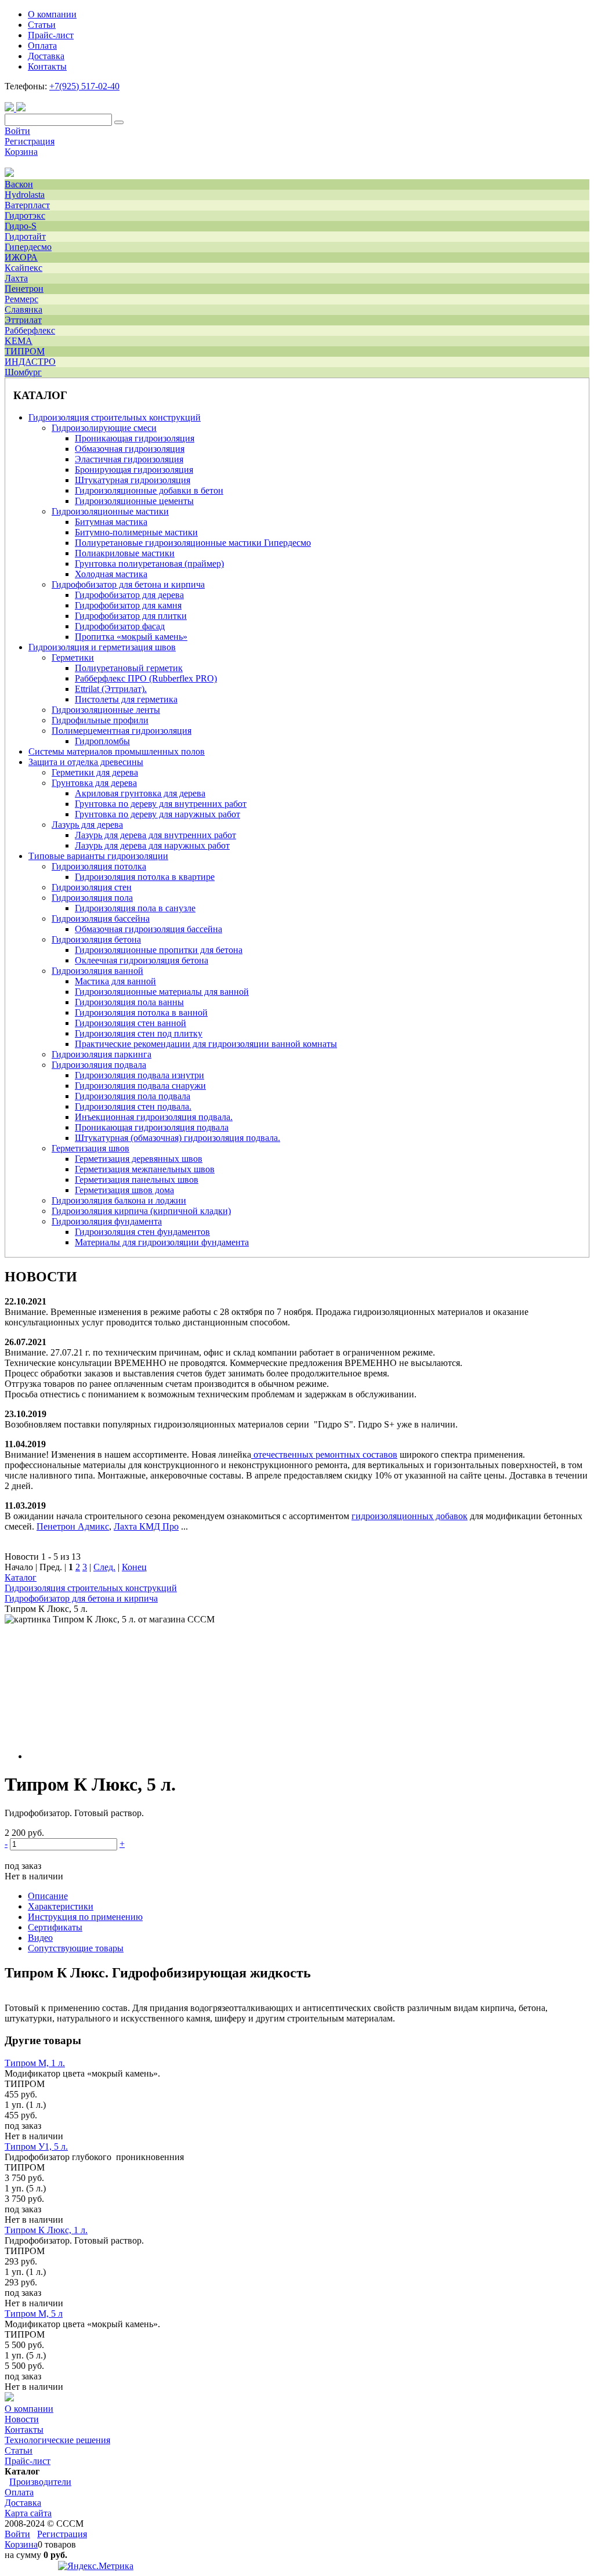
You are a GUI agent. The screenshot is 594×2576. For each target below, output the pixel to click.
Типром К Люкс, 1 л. (46, 2230)
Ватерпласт (27, 205)
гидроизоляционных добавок (410, 1516)
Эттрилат (23, 320)
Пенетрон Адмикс (73, 1526)
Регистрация (30, 141)
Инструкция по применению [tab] (85, 1917)
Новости (22, 2419)
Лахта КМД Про (146, 1526)
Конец (134, 1567)
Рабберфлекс (30, 330)
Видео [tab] (40, 1938)
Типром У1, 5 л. (36, 2146)
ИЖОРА (21, 257)
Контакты (24, 2430)
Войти (17, 131)
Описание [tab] (48, 1896)
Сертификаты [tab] (55, 1927)
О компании (29, 2409)
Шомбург (23, 372)
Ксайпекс (23, 268)
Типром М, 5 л (34, 2314)
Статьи (19, 2450)
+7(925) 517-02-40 (84, 86)
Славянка (23, 309)
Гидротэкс (25, 215)
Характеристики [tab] (61, 1906)
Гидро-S (21, 226)
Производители (40, 2482)
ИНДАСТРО (30, 362)
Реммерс (21, 299)
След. (104, 1567)
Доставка (23, 2503)
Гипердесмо (28, 247)
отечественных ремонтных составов (325, 1454)
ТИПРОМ (25, 351)
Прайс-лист (28, 2461)
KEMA (19, 341)
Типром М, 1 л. (35, 2063)
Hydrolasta (25, 195)
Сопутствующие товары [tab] (76, 1948)
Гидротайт (25, 236)
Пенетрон (24, 289)
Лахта (16, 278)
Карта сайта (28, 2513)
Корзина (21, 152)
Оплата (19, 2492)
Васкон (19, 184)
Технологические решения (57, 2440)
